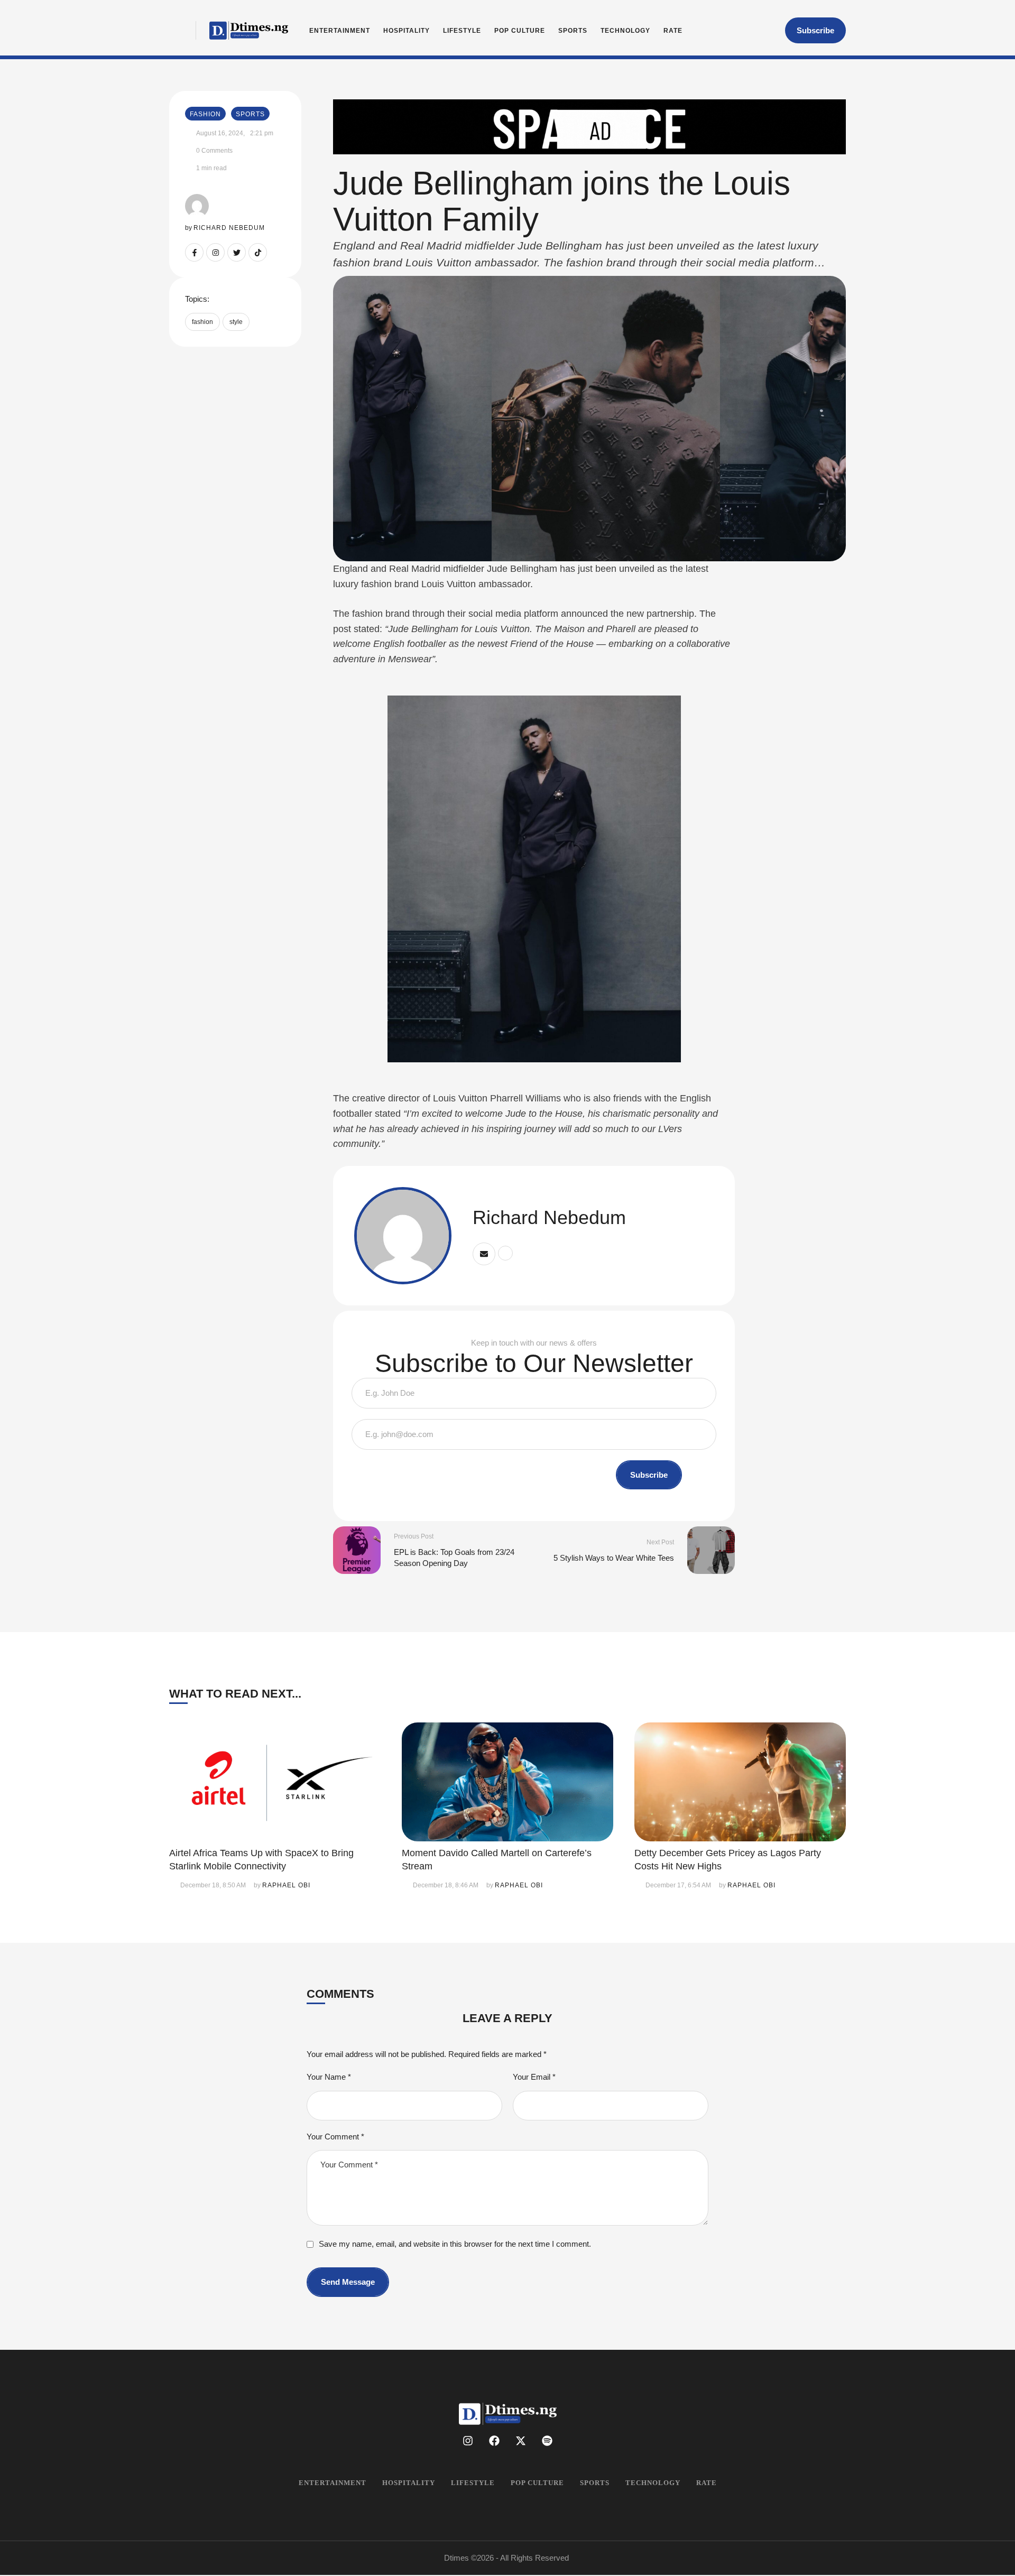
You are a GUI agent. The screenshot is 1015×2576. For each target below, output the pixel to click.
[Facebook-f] (194, 252)
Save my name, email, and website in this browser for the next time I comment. (455, 2244)
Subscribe (649, 1475)
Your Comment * (335, 2137)
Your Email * (534, 2077)
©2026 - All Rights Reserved (520, 2558)
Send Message (348, 2282)
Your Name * (329, 2077)
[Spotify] (547, 2441)
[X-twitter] (521, 2441)
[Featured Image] (275, 1782)
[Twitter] (237, 252)
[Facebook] (494, 2441)
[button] (815, 31)
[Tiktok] (258, 252)
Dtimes (456, 2558)
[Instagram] (215, 252)
